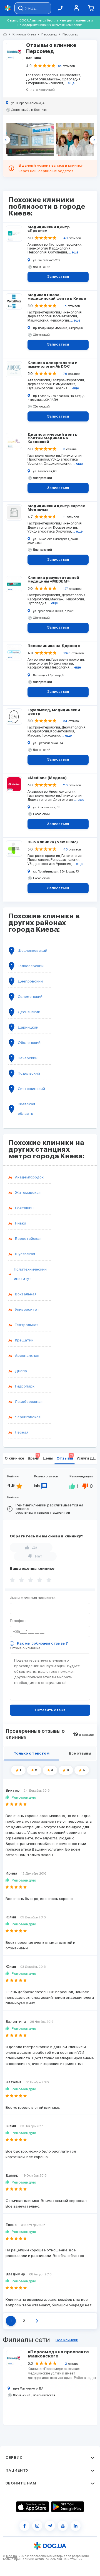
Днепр (21, 1371)
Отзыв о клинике (25, 1648)
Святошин (24, 1208)
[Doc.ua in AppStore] (32, 2507)
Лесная (22, 1432)
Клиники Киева (22, 34)
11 (64, 517)
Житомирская (28, 1193)
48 (65, 238)
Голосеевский (31, 966)
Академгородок (29, 1177)
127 (66, 589)
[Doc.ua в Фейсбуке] (24, 2526)
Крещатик (24, 1340)
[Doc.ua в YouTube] (63, 2526)
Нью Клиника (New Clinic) (53, 842)
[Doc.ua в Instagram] (37, 2526)
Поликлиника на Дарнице (54, 646)
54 (65, 721)
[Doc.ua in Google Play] (67, 2507)
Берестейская (28, 1239)
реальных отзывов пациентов (43, 1512)
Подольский (29, 1073)
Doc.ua (12, 2556)
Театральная (27, 1325)
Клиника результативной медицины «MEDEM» (53, 580)
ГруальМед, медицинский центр (54, 712)
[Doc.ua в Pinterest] (76, 2526)
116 (65, 785)
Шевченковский (32, 951)
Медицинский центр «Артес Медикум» (56, 508)
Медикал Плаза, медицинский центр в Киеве (57, 297)
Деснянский (29, 1012)
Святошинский (31, 1089)
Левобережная (29, 1402)
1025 (67, 653)
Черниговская (28, 1417)
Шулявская (25, 1254)
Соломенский (30, 997)
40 (65, 849)
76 (65, 374)
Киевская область (26, 1109)
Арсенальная (27, 1356)
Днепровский (30, 981)
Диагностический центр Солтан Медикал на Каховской (52, 438)
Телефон (18, 1621)
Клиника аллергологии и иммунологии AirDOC (52, 365)
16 (65, 306)
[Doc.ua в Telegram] (50, 2526)
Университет (27, 1309)
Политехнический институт (30, 1274)
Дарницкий (28, 1027)
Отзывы (65, 1457)
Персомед (47, 34)
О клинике (14, 1459)
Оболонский (29, 1043)
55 (60, 66)
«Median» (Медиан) (47, 778)
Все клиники (67, 2340)
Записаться (58, 277)
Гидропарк (25, 1386)
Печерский (28, 1058)
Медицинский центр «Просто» (49, 229)
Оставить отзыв (50, 1710)
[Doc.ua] (8, 8)
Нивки (21, 1223)
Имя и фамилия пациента (33, 1598)
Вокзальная (26, 1294)
